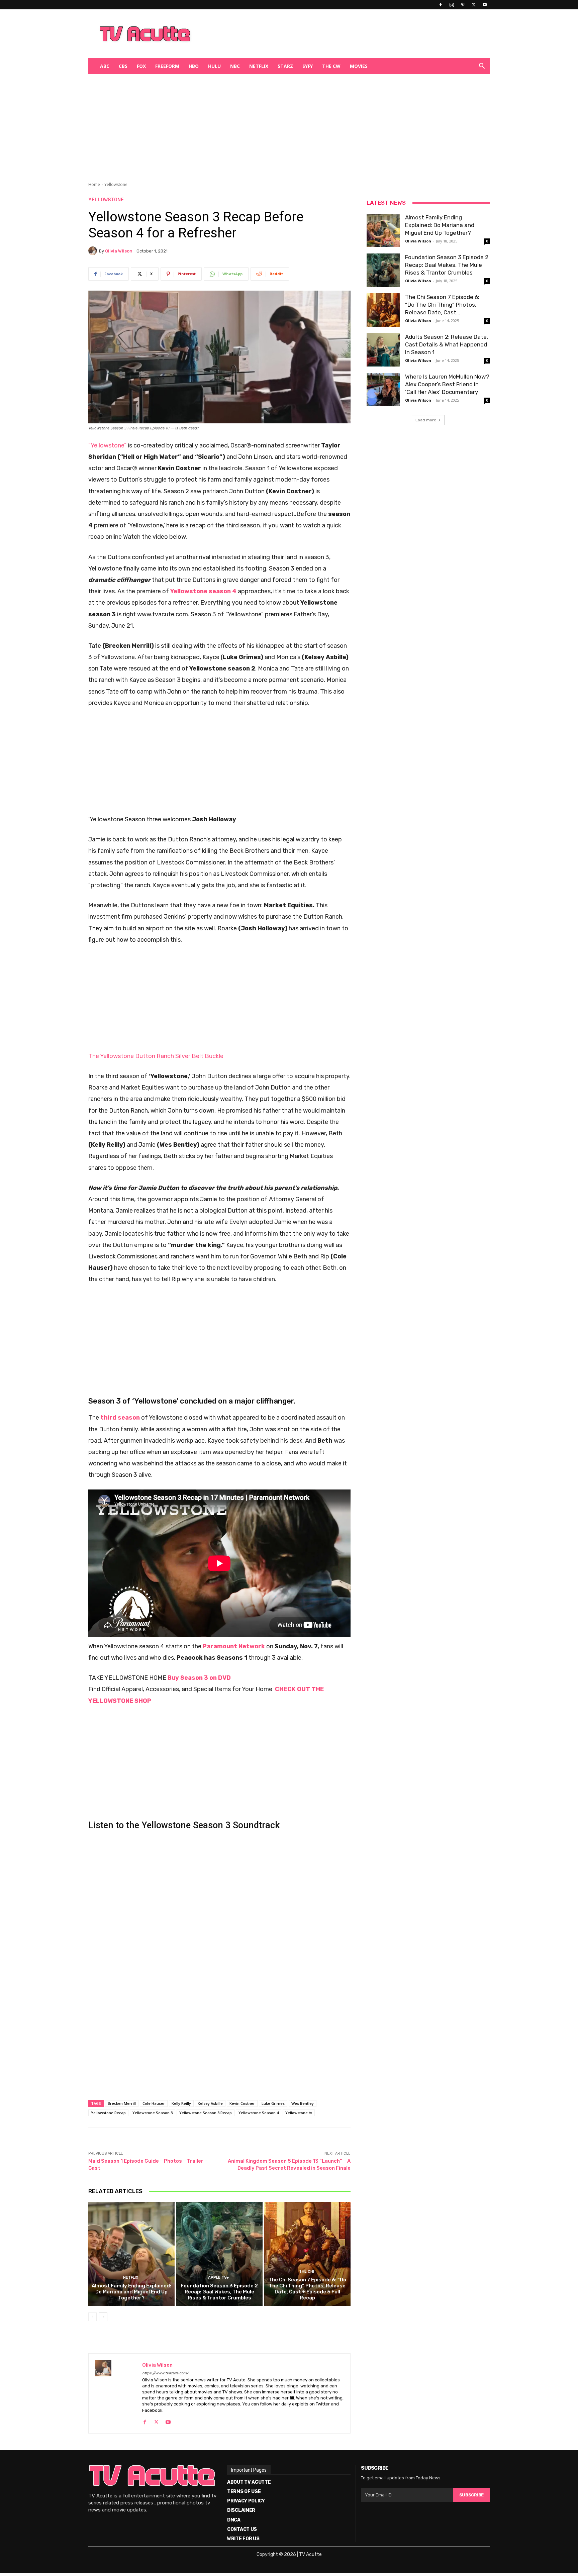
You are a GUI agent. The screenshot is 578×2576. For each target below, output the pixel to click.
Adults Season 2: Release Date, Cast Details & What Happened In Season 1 (447, 344)
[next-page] (103, 2317)
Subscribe (471, 2495)
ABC (105, 66)
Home (94, 184)
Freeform (167, 66)
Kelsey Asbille (210, 2103)
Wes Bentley (303, 2103)
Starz (285, 66)
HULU (214, 66)
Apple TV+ (218, 2278)
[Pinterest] (463, 5)
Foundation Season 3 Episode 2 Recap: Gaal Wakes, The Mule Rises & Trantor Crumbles (219, 2292)
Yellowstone (116, 184)
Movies (359, 66)
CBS (123, 66)
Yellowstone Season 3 (153, 2113)
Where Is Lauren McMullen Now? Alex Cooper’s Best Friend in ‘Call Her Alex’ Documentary (447, 384)
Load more (426, 420)
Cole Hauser (154, 2103)
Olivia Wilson (119, 251)
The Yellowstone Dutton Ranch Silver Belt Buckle (156, 1056)
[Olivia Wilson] (94, 251)
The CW (331, 66)
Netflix (259, 66)
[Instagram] (452, 5)
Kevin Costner (242, 2103)
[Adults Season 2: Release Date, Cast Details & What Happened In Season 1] (383, 350)
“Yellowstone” (107, 445)
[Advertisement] (324, 34)
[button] (482, 67)
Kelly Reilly (181, 2103)
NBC (235, 66)
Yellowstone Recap (108, 2113)
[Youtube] (485, 5)
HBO (194, 66)
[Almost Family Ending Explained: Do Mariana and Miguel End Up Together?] (131, 2254)
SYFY (308, 66)
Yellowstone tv (299, 2113)
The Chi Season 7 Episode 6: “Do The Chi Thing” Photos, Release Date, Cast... (442, 305)
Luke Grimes (273, 2103)
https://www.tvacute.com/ (165, 2373)
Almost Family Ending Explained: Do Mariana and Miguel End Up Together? (131, 2292)
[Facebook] (441, 5)
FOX (141, 66)
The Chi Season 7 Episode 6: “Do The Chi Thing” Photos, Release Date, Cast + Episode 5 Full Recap (307, 2289)
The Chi (307, 2272)
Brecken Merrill (122, 2103)
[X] (474, 5)
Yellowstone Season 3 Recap (206, 2113)
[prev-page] (92, 2317)
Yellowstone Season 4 (259, 2113)
